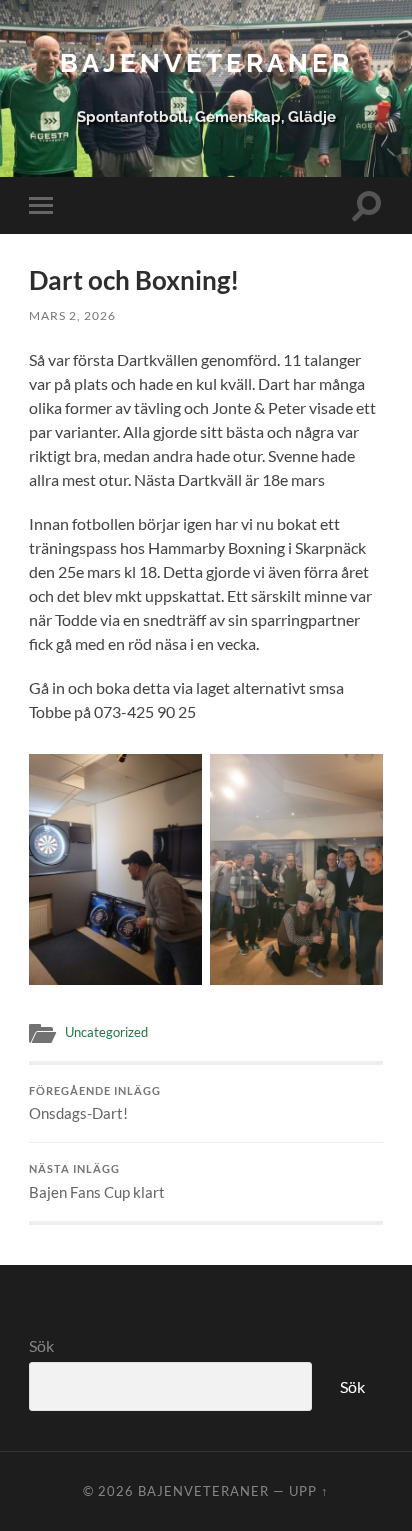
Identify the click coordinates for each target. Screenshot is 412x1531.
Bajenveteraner (206, 62)
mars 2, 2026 (72, 315)
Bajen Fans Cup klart (97, 1182)
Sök (41, 1345)
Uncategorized (106, 1032)
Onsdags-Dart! (95, 1104)
